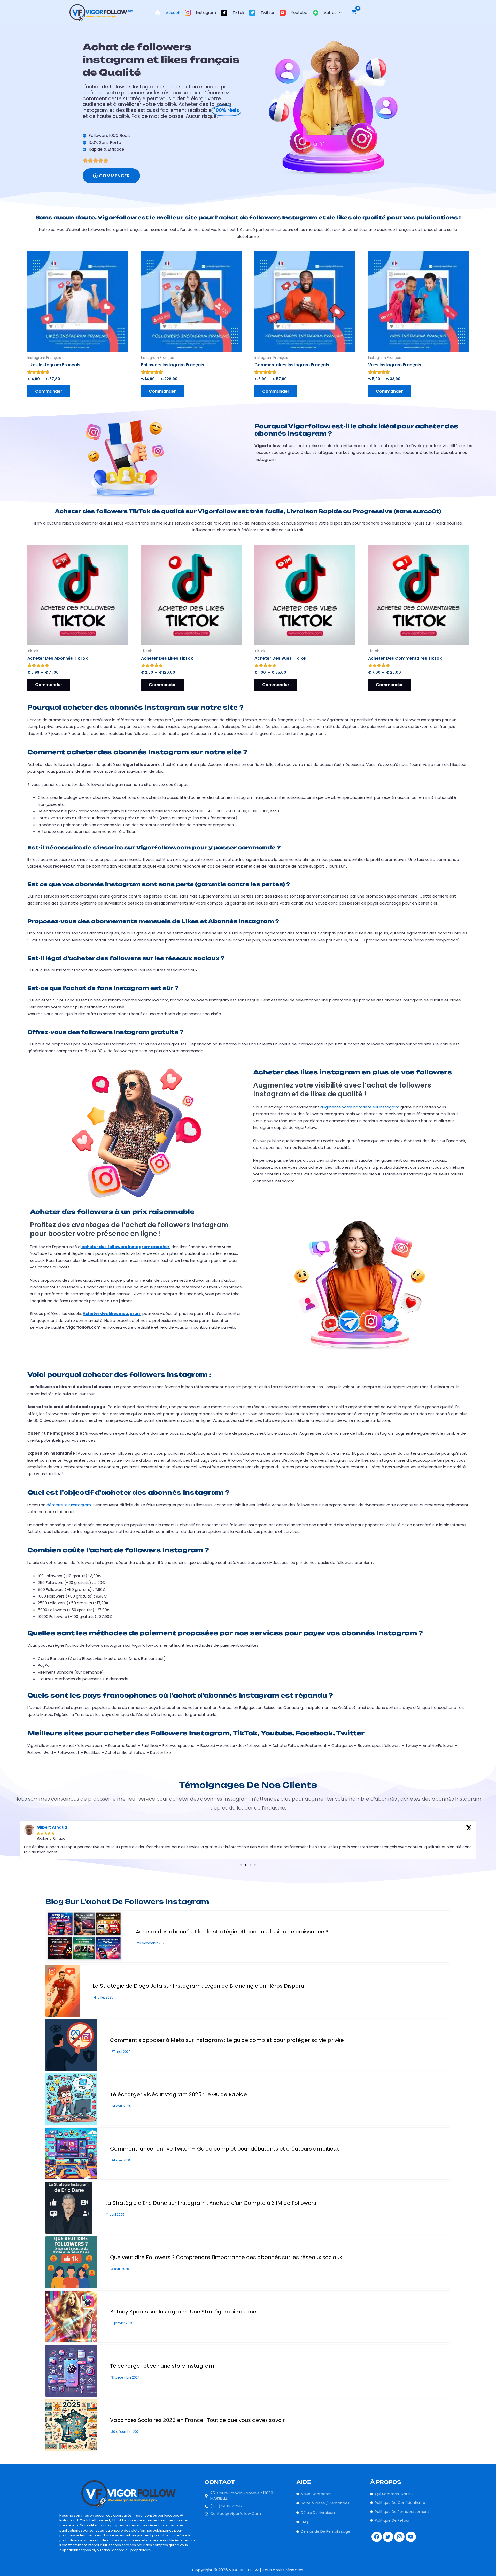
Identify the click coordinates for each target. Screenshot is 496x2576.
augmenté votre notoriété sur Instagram (360, 1107)
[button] (339, 13)
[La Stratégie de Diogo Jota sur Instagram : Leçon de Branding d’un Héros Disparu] (63, 1991)
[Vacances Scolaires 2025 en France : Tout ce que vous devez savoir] (71, 2425)
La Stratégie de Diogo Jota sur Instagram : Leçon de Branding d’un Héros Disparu (198, 1986)
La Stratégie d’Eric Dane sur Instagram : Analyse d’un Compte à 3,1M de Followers (211, 2203)
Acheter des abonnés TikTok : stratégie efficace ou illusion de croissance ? (232, 1932)
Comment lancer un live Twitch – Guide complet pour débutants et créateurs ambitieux (224, 2149)
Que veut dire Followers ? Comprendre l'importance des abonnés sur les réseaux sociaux (226, 2257)
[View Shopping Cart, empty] (354, 13)
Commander (49, 391)
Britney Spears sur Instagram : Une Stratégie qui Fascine (183, 2312)
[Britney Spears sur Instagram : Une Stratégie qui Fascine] (71, 2316)
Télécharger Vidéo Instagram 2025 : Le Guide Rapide (179, 2094)
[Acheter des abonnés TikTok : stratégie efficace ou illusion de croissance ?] (84, 1936)
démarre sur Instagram (69, 1505)
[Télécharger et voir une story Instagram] (71, 2371)
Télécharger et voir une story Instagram (162, 2366)
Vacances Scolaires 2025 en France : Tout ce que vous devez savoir (197, 2420)
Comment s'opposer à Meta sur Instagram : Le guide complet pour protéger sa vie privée (227, 2040)
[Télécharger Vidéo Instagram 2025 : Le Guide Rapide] (71, 2099)
